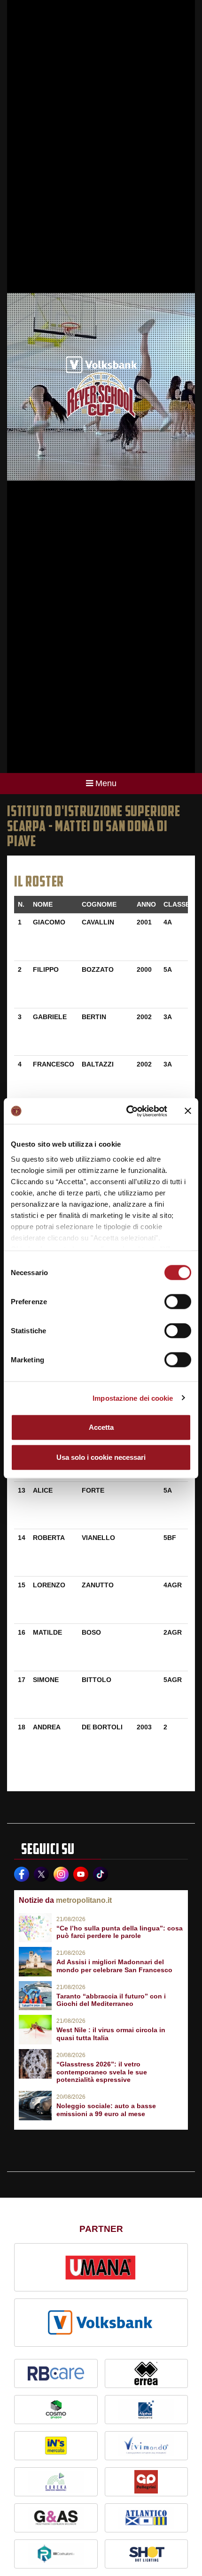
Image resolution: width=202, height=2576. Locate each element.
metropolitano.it (84, 1900)
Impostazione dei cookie (133, 1398)
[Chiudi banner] (188, 1111)
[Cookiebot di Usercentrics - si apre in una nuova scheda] (127, 1111)
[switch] (178, 1302)
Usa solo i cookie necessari (101, 1457)
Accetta (101, 1427)
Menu (106, 783)
